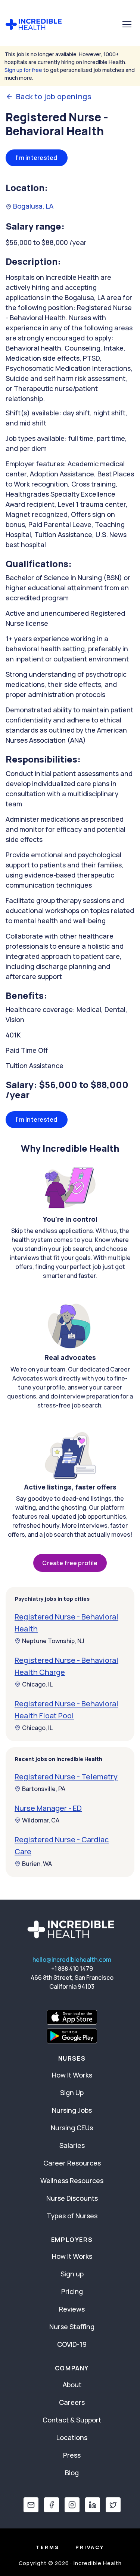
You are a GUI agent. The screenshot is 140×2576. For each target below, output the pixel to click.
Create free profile (70, 1563)
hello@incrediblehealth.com (72, 1960)
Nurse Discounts (72, 2198)
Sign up (72, 2274)
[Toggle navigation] (127, 24)
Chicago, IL (37, 1684)
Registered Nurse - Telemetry (66, 1777)
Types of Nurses (72, 2216)
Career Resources (72, 2163)
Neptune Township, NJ (53, 1641)
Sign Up (72, 2092)
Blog (72, 2473)
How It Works (72, 2075)
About (72, 2385)
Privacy (90, 2547)
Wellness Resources (72, 2180)
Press (72, 2455)
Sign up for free (23, 70)
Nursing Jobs (72, 2110)
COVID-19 (72, 2344)
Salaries (72, 2145)
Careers (72, 2402)
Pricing (72, 2291)
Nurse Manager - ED (48, 1808)
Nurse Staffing (72, 2327)
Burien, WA (37, 1864)
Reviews (72, 2309)
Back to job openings (54, 97)
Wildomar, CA (41, 1820)
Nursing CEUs (72, 2128)
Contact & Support (72, 2420)
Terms (48, 2547)
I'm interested (37, 158)
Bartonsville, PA (44, 1789)
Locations (72, 2437)
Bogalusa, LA (32, 206)
